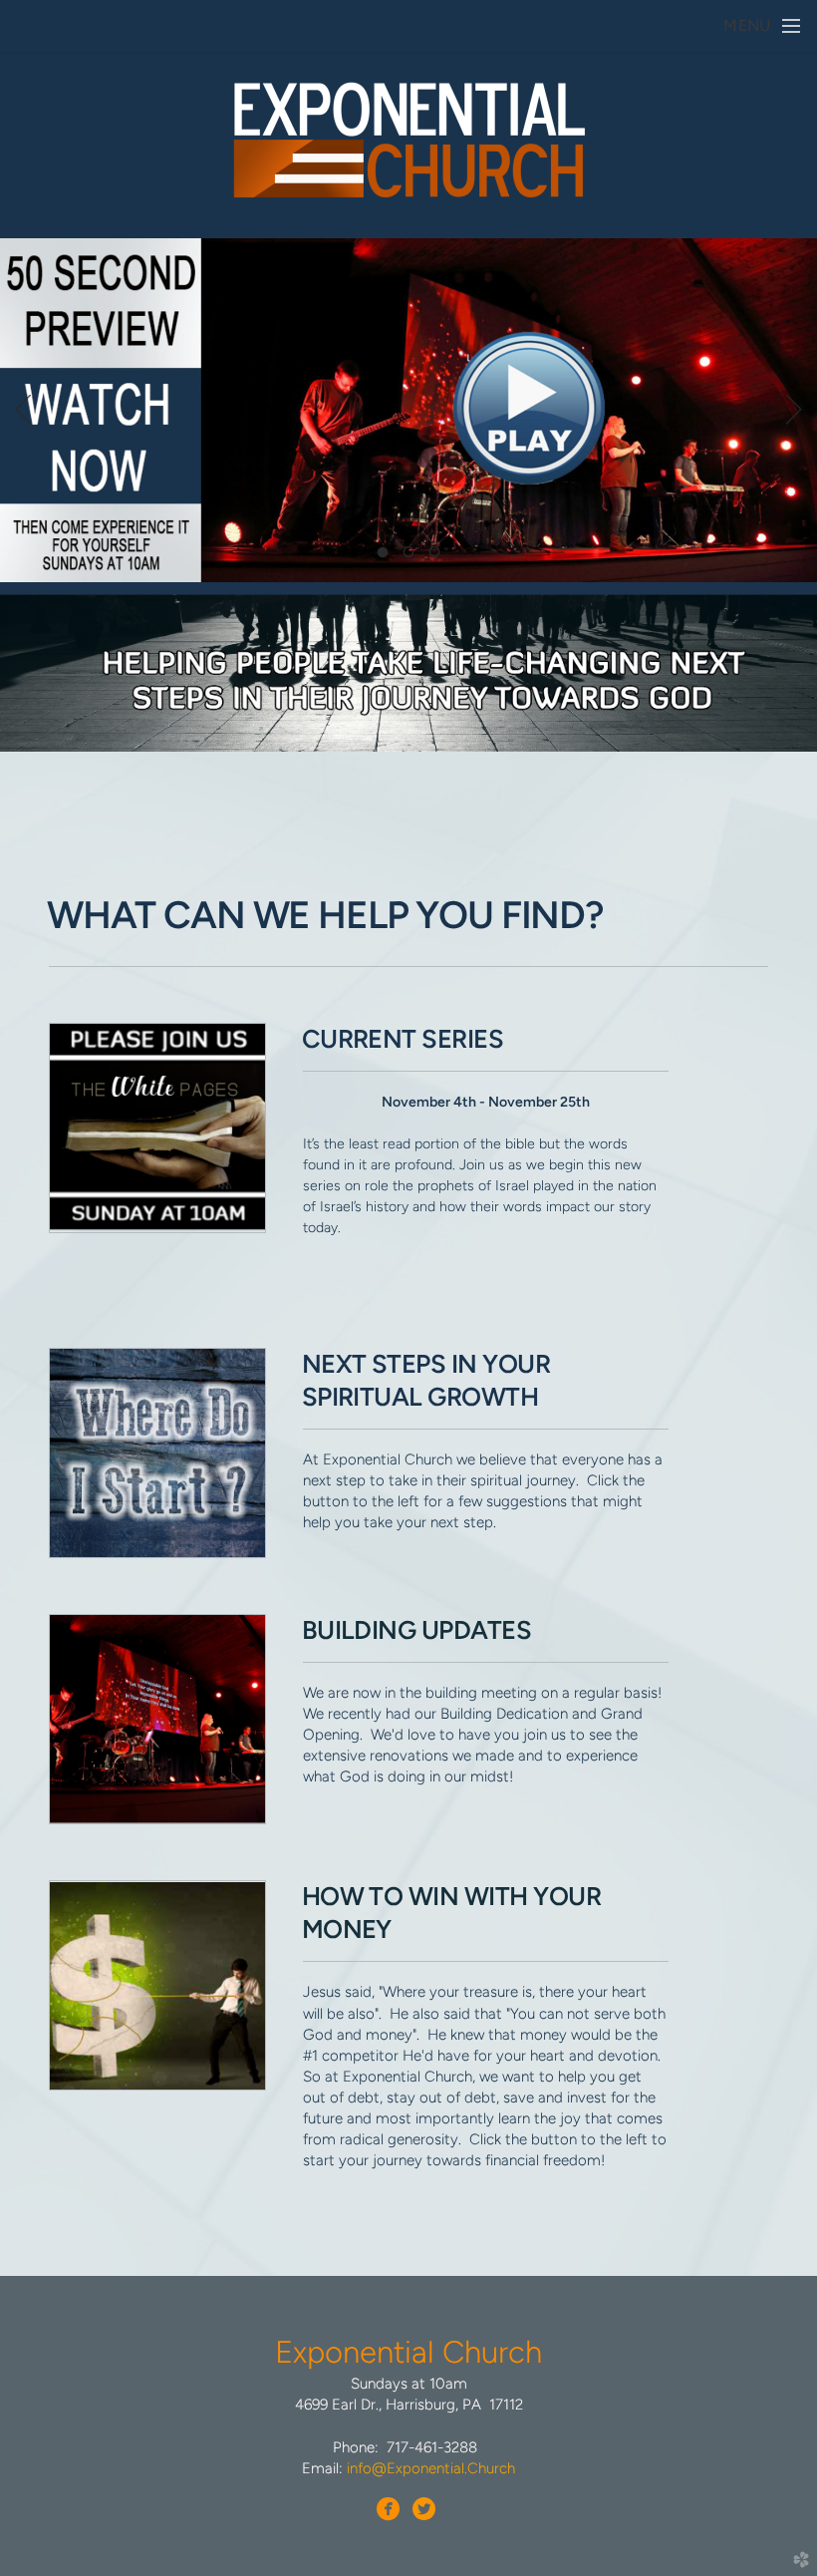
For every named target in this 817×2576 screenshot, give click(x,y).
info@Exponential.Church (431, 2468)
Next (794, 410)
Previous (23, 410)
